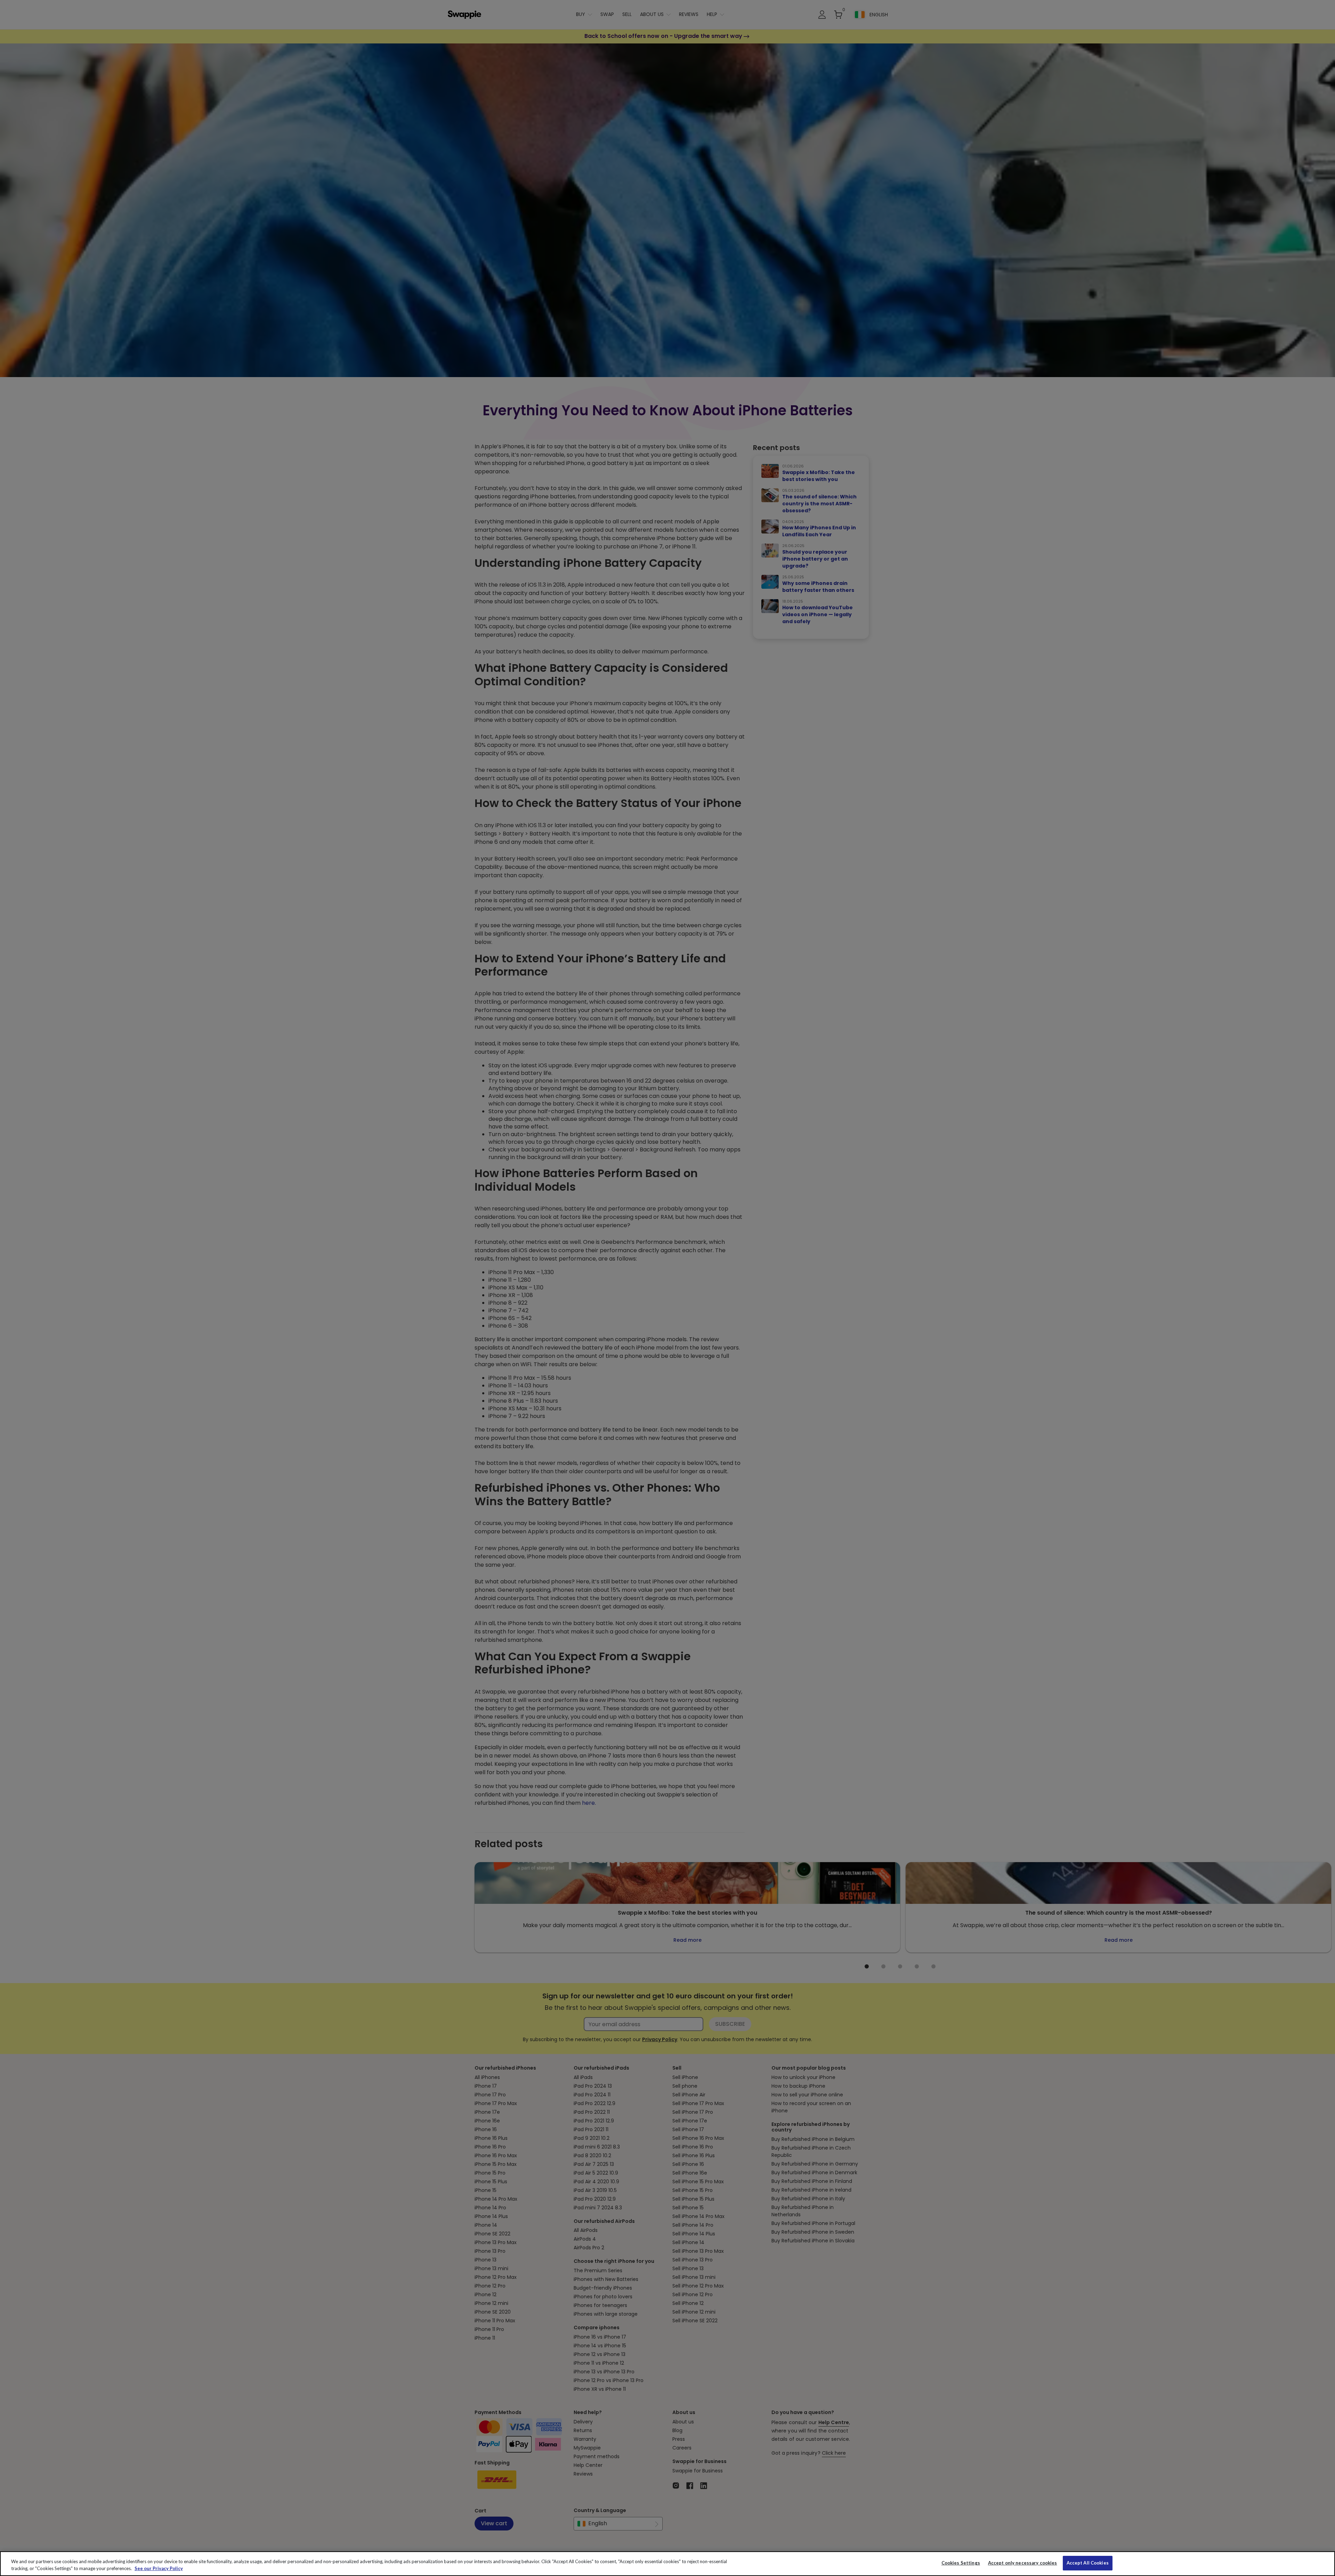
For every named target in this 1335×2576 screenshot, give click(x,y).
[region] (667, 2564)
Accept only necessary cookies (1023, 2563)
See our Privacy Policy (159, 2568)
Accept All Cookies (1088, 2563)
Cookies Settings (961, 2563)
